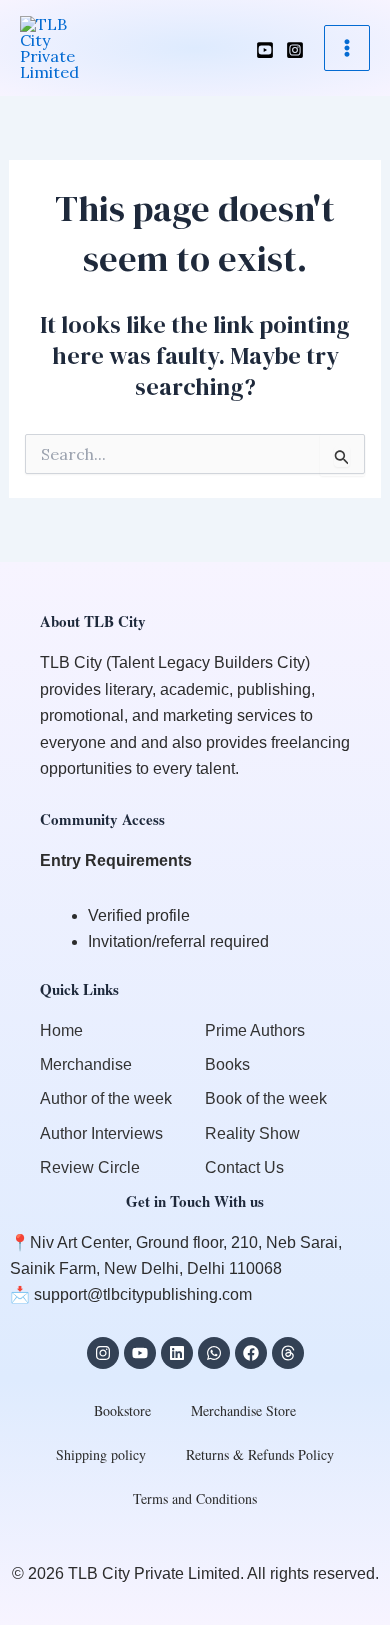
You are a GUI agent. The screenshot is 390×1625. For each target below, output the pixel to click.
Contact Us (244, 1167)
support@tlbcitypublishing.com (143, 1294)
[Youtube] (265, 50)
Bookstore (122, 1410)
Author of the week (106, 1098)
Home (61, 1030)
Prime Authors (255, 1030)
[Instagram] (295, 50)
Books (227, 1064)
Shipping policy (101, 1454)
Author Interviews (101, 1133)
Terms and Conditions (195, 1498)
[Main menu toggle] (347, 48)
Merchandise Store (243, 1410)
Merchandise (86, 1064)
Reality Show (252, 1133)
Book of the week (266, 1098)
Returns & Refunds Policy (260, 1454)
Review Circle (90, 1167)
